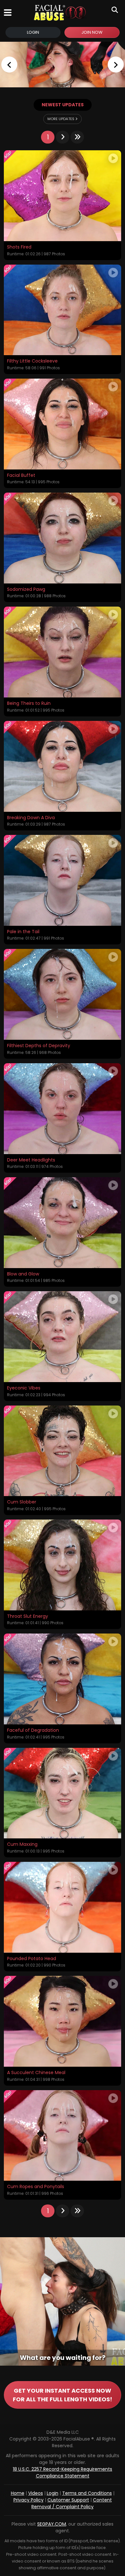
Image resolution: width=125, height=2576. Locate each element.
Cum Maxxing (22, 1844)
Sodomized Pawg (26, 590)
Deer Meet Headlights (31, 1160)
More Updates (61, 119)
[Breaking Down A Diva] (63, 766)
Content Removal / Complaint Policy (72, 2503)
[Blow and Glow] (63, 1223)
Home (18, 2493)
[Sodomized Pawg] (63, 538)
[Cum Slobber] (63, 1451)
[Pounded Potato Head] (63, 1907)
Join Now (92, 32)
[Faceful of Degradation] (63, 1679)
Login (33, 32)
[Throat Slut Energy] (63, 1565)
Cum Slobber (22, 1502)
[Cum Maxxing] (63, 1793)
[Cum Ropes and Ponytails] (63, 2136)
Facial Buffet (21, 476)
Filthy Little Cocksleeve (32, 361)
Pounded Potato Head (32, 1959)
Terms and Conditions (87, 2493)
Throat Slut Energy (28, 1617)
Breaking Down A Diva (31, 818)
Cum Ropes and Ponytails (36, 2187)
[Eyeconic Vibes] (63, 1337)
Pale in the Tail (23, 932)
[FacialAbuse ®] (60, 13)
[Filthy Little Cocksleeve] (63, 310)
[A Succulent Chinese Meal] (63, 2021)
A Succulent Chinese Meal (36, 2073)
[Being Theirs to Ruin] (63, 652)
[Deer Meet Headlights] (63, 1109)
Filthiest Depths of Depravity (39, 1046)
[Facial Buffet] (63, 424)
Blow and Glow (23, 1274)
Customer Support (68, 2500)
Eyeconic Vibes (24, 1388)
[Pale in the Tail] (63, 880)
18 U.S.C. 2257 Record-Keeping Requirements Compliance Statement (63, 2472)
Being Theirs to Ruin (29, 704)
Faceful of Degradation (33, 1730)
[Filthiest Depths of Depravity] (63, 994)
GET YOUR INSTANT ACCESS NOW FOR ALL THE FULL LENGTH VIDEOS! (63, 2395)
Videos (36, 2493)
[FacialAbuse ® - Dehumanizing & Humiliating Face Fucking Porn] (63, 65)
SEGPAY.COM (52, 2524)
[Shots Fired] (63, 196)
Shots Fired (19, 247)
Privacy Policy (29, 2500)
